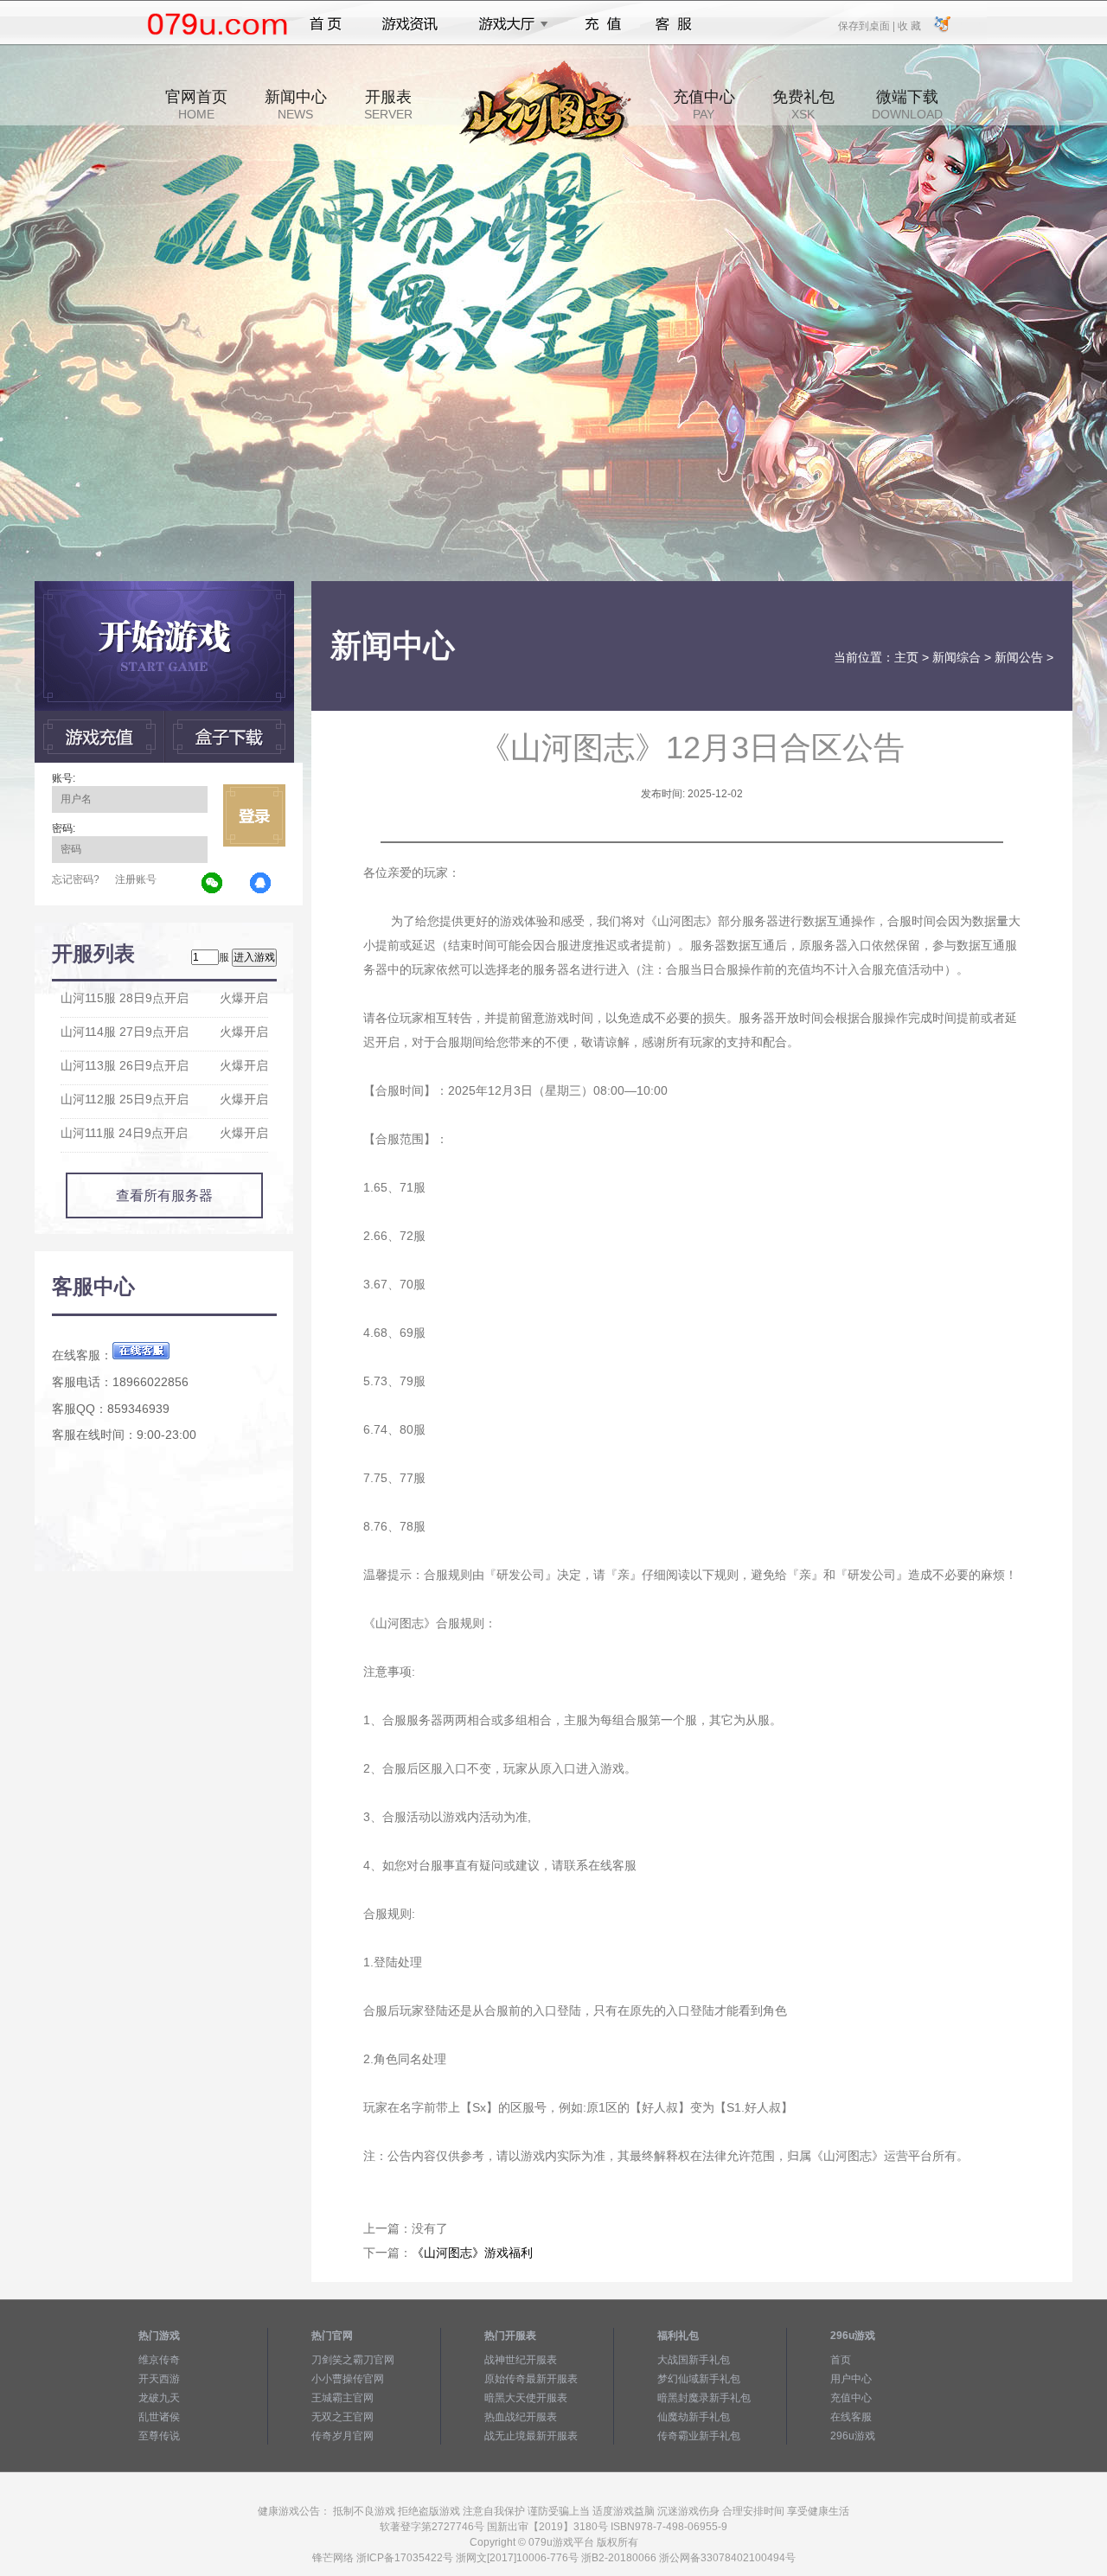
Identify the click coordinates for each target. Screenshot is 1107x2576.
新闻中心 (296, 105)
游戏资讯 (410, 24)
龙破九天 (159, 2398)
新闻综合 (957, 657)
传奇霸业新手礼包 (699, 2436)
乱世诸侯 (159, 2417)
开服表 (388, 105)
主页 (906, 657)
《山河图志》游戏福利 (472, 2253)
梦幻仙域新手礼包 (699, 2379)
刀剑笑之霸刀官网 (353, 2360)
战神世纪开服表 (521, 2360)
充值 (602, 24)
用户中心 (851, 2379)
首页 (326, 24)
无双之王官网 (342, 2417)
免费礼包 (803, 105)
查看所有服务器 (164, 1195)
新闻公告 (1019, 657)
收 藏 (909, 25)
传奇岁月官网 (342, 2436)
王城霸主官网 (342, 2398)
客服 (674, 24)
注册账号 (136, 879)
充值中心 (704, 105)
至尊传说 (159, 2436)
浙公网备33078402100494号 (727, 2558)
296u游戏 (853, 2436)
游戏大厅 (509, 24)
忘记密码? (76, 879)
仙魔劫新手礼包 (694, 2417)
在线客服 (851, 2417)
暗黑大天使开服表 (526, 2398)
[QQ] (261, 884)
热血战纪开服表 (521, 2417)
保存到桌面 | (867, 25)
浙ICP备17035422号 (405, 2558)
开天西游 (159, 2379)
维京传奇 (159, 2360)
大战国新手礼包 (694, 2360)
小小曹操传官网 (348, 2379)
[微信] (213, 884)
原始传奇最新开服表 (531, 2379)
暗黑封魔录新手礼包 (704, 2398)
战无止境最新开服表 (531, 2436)
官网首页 (196, 105)
